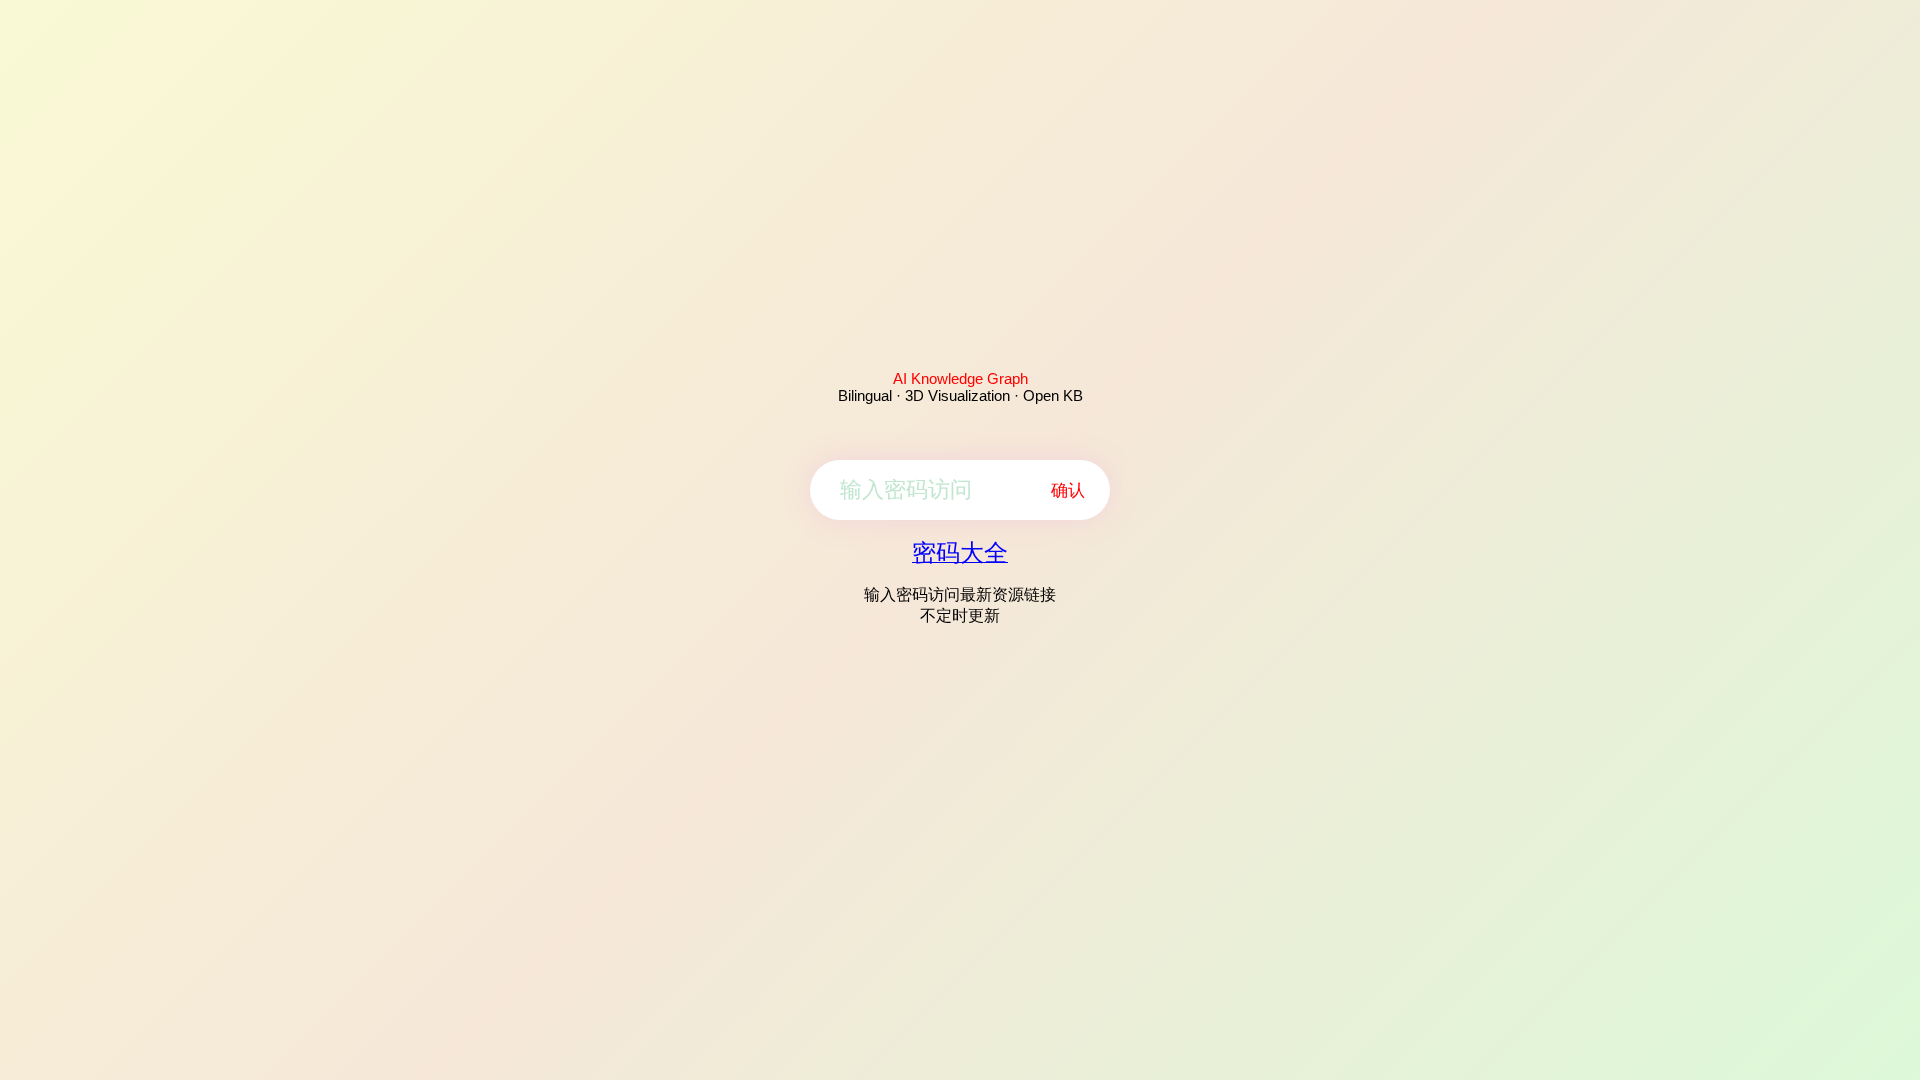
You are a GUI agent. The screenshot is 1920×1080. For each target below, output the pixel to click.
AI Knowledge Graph (960, 378)
